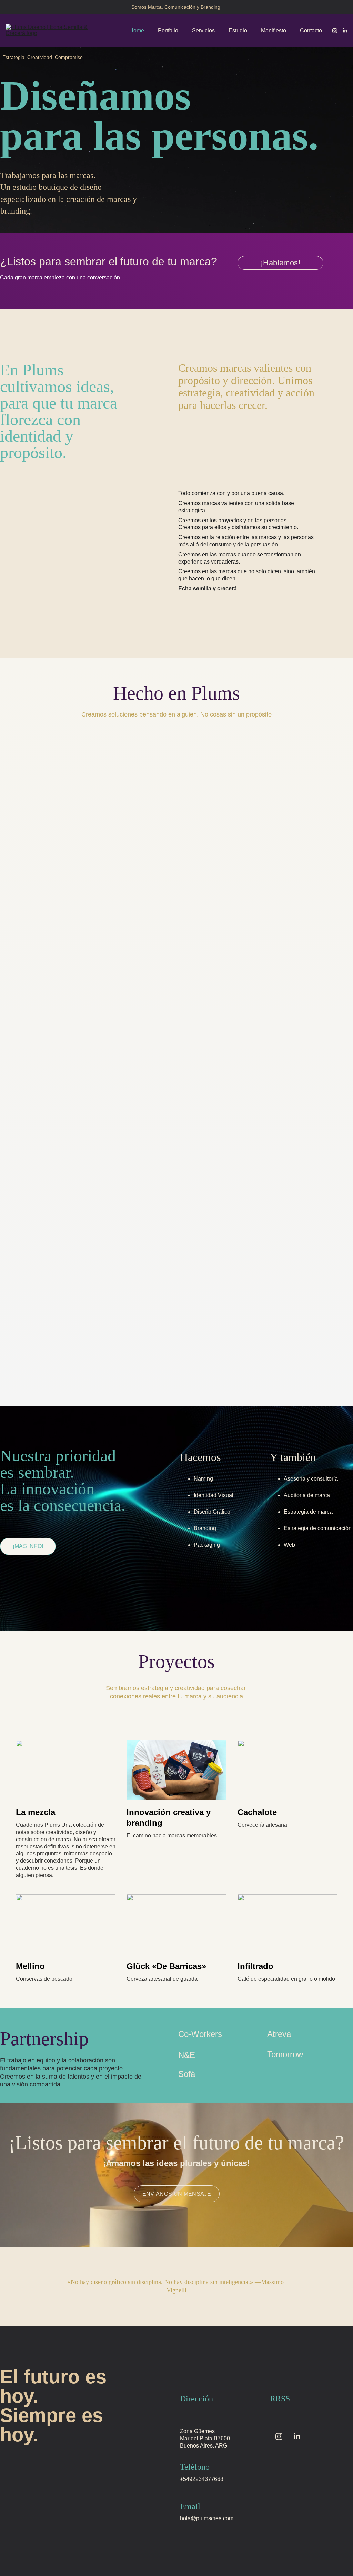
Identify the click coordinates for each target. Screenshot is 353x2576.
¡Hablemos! (280, 263)
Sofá (187, 2074)
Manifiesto (274, 30)
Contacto (311, 30)
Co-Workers (200, 2034)
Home (137, 30)
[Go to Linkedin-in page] (345, 31)
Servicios (203, 30)
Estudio (238, 30)
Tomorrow (285, 2054)
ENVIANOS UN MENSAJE (177, 2194)
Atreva (279, 2034)
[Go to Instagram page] (337, 31)
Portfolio (168, 30)
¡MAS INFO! (28, 1546)
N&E (187, 2055)
